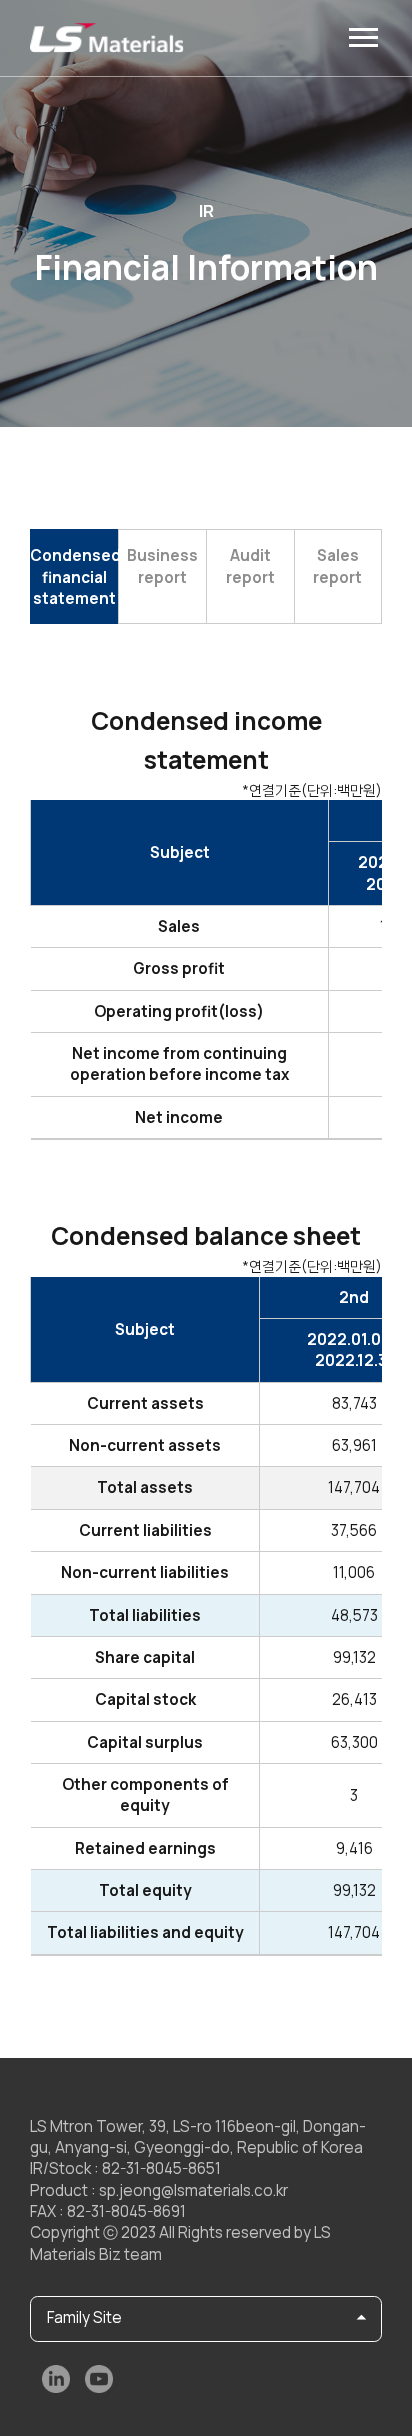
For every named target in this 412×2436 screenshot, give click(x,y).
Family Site (84, 2317)
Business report (162, 566)
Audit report (250, 566)
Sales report (337, 566)
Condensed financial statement (74, 577)
